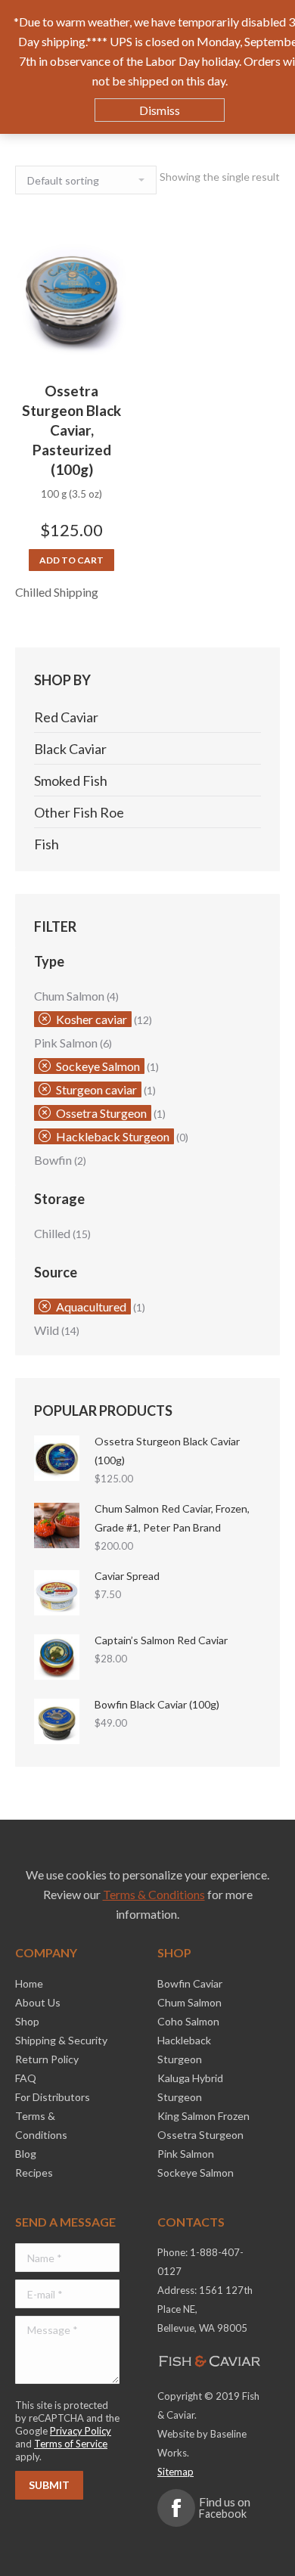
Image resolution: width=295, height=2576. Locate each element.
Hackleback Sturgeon (113, 1136)
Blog (26, 2154)
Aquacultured (91, 1307)
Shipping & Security (61, 2040)
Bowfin (53, 1160)
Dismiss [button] (160, 110)
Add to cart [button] (71, 560)
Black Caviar (70, 749)
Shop (27, 2021)
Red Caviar (66, 717)
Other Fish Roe (79, 812)
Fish (47, 844)
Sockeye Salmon (98, 1066)
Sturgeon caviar (96, 1089)
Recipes (34, 2173)
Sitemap (175, 2472)
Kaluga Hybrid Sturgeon (190, 2087)
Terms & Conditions (154, 1894)
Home (29, 1983)
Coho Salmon (188, 2021)
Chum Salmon (69, 996)
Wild (47, 1330)
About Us (38, 2002)
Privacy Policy (81, 2431)
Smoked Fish (71, 781)
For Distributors (53, 2097)
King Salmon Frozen (203, 2116)
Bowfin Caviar (190, 1983)
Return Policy (47, 2059)
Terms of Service (71, 2444)
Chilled (52, 1233)
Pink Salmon (66, 1043)
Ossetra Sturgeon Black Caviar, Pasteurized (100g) (71, 430)
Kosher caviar (92, 1019)
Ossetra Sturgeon (101, 1113)
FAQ (26, 2078)
